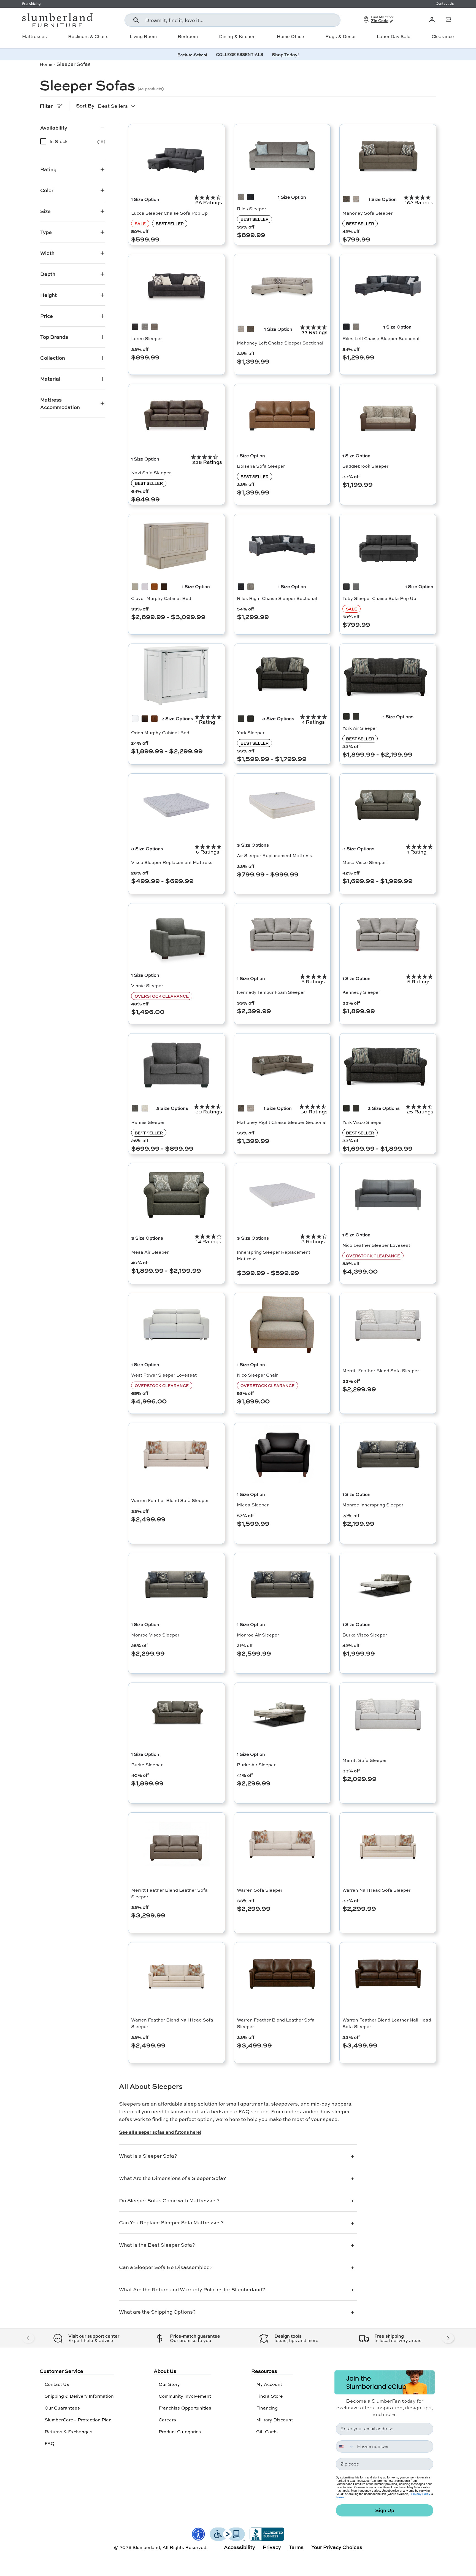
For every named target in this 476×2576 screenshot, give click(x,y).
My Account (269, 2384)
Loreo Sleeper (147, 338)
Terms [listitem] (296, 2547)
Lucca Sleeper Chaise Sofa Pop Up (169, 213)
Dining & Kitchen (237, 36)
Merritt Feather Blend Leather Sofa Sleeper (169, 1893)
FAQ (50, 2443)
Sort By (85, 106)
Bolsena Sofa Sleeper (261, 466)
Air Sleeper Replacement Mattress (274, 855)
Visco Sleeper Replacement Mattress (172, 862)
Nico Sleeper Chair (257, 1375)
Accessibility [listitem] (240, 2547)
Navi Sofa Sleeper (151, 473)
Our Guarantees (62, 2408)
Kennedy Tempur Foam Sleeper (271, 992)
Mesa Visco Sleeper (364, 862)
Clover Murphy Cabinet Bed (161, 598)
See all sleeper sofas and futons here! (160, 2132)
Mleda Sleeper (253, 1505)
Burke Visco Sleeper (365, 1635)
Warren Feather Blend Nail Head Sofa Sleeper (172, 2023)
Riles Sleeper (251, 208)
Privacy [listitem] (272, 2547)
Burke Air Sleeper (256, 1765)
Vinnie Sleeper (147, 985)
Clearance (443, 36)
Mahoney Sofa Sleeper (367, 213)
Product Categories (180, 2431)
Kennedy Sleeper (361, 992)
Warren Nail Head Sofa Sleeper (376, 1890)
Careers (167, 2420)
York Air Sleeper (360, 728)
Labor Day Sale (394, 36)
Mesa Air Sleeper (150, 1252)
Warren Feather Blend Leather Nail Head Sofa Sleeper (387, 2023)
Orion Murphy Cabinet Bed (160, 732)
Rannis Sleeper (148, 1122)
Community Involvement (185, 2396)
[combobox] (232, 20)
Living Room (143, 36)
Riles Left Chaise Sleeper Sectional (381, 338)
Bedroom (188, 36)
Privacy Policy (421, 2494)
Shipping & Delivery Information (79, 2396)
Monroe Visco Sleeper (155, 1635)
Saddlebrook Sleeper (365, 466)
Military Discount (274, 2420)
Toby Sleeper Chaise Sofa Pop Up (379, 598)
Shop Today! (285, 54)
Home (46, 64)
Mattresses (34, 36)
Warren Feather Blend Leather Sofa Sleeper (276, 2023)
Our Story (169, 2384)
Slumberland (146, 2547)
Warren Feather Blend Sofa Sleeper (170, 1500)
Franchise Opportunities (185, 2408)
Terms (340, 2497)
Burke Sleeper (147, 1765)
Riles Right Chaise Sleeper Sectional (277, 598)
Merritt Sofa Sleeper (365, 1760)
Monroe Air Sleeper (258, 1635)
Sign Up (385, 2510)
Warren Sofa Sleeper (260, 1890)
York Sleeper (251, 732)
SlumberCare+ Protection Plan (78, 2420)
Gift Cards (267, 2431)
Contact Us (57, 2384)
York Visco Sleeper (363, 1122)
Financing (267, 2408)
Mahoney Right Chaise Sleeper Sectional (282, 1122)
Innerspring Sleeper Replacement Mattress (274, 1255)
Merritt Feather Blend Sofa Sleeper (381, 1370)
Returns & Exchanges (68, 2431)
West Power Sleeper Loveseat (164, 1375)
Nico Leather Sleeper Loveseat (376, 1245)
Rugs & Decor (341, 36)
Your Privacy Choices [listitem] (337, 2547)
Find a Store (270, 2396)
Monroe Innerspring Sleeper (373, 1505)
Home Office (290, 36)
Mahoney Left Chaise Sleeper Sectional (280, 343)
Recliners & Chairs (88, 36)
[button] (448, 20)
